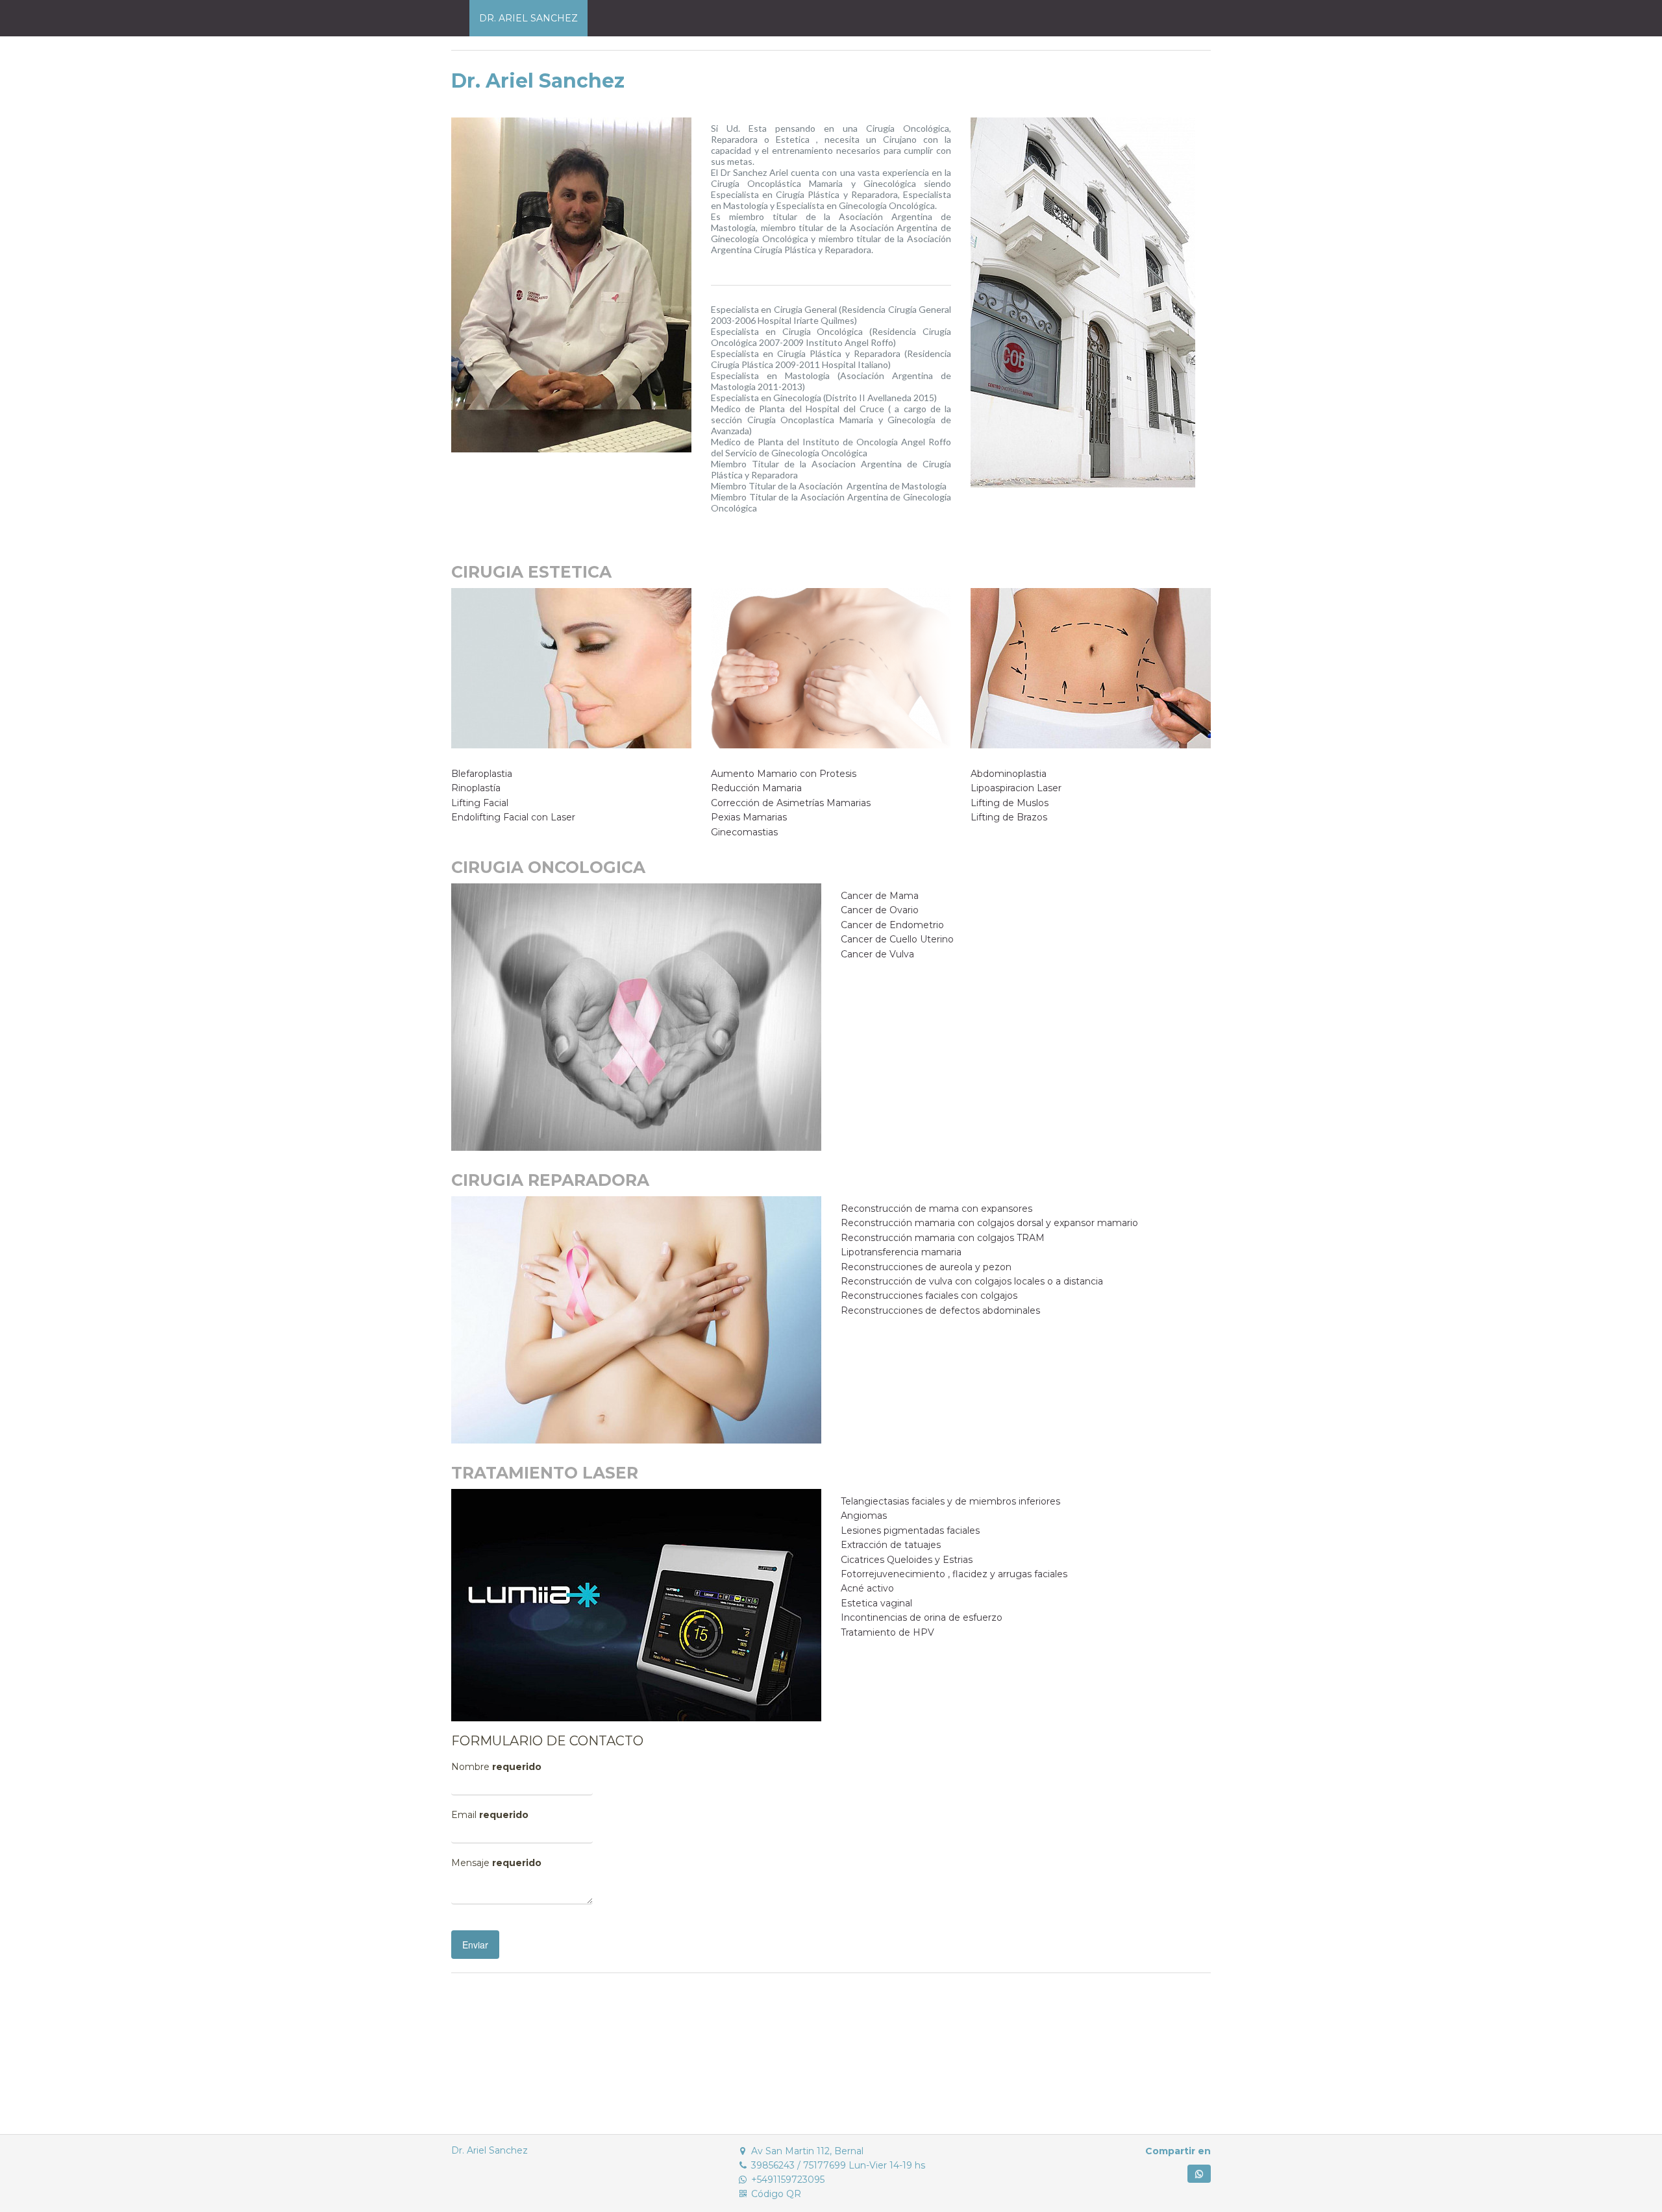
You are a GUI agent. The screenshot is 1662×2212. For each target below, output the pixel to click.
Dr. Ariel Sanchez (490, 2150)
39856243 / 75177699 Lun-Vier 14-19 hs (838, 2165)
